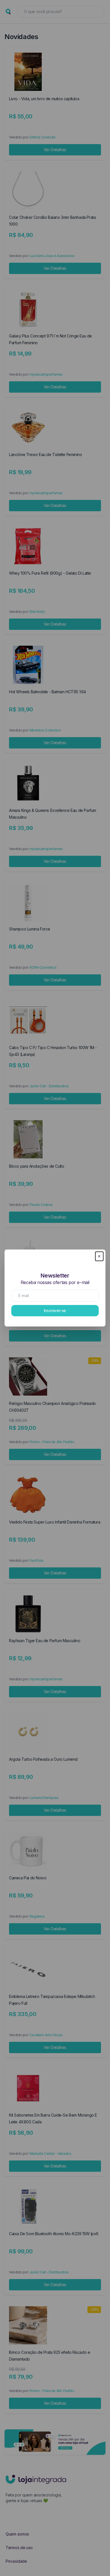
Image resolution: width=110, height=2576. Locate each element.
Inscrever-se (55, 1311)
